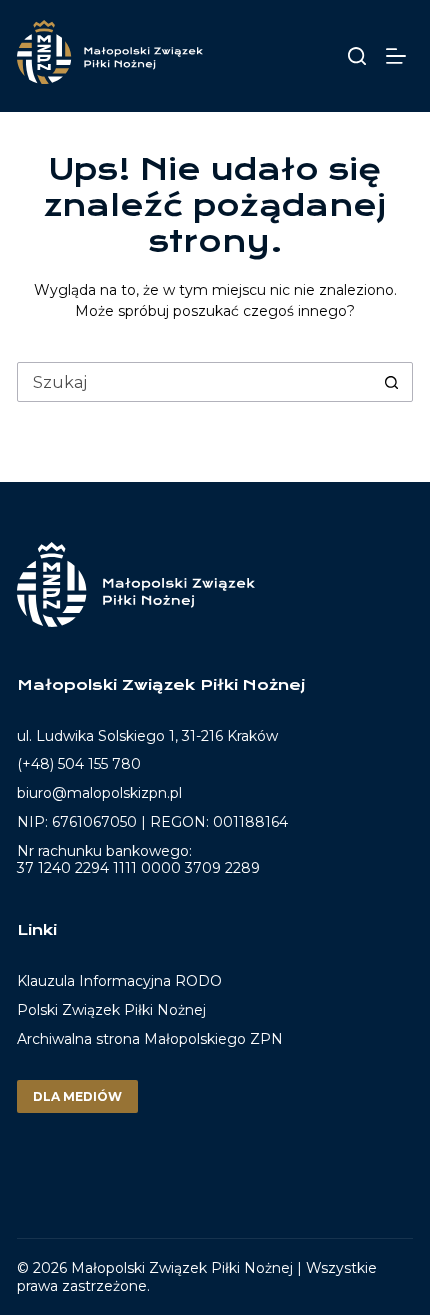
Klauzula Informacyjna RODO (119, 981)
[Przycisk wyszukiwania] (392, 382)
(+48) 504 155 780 (79, 764)
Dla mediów (77, 1096)
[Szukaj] (357, 56)
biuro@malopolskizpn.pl (99, 793)
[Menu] (399, 56)
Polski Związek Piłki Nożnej (111, 1010)
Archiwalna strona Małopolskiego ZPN (150, 1039)
